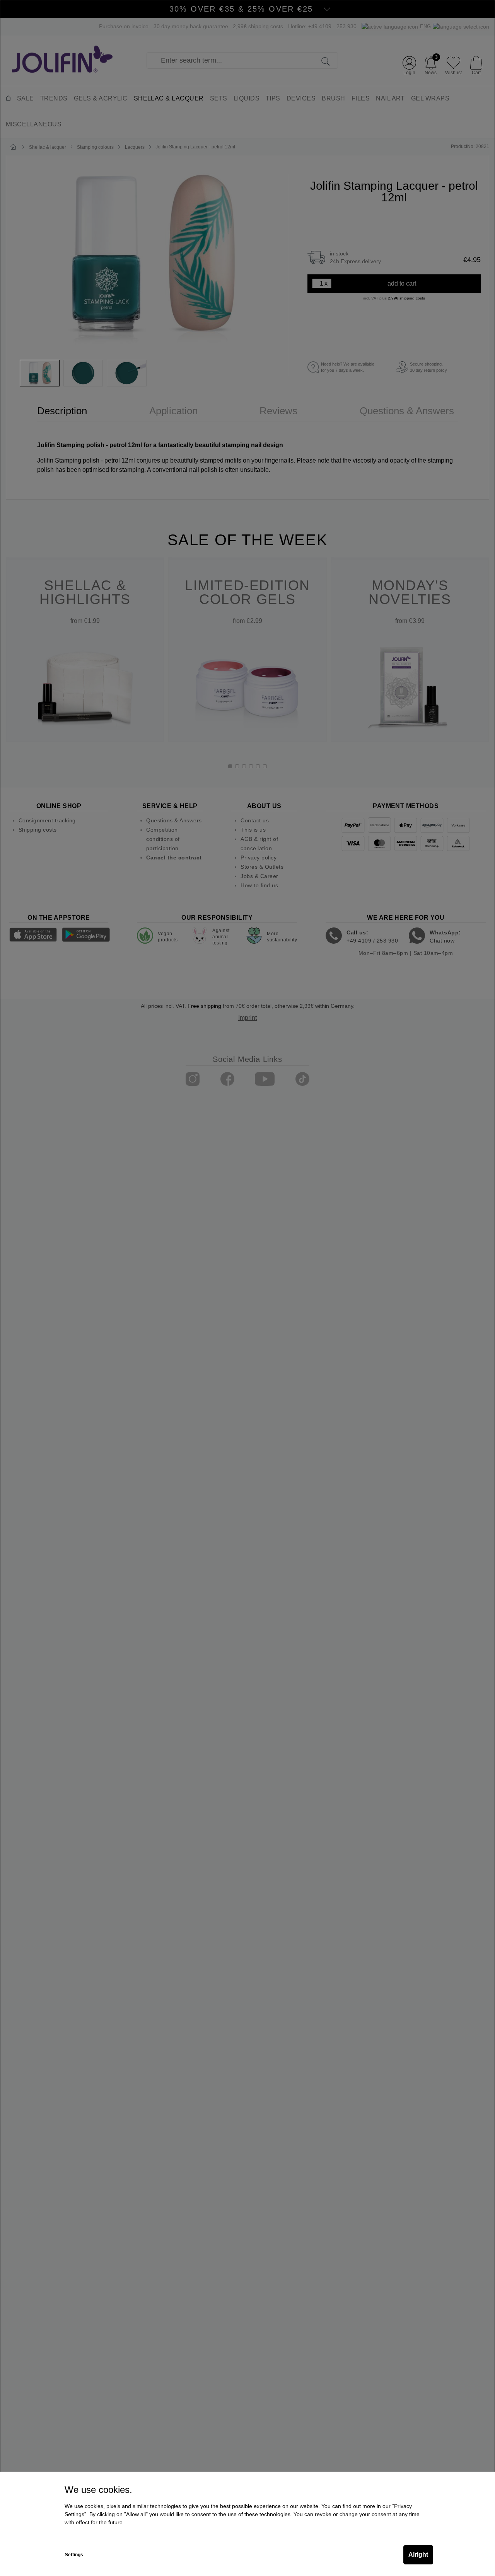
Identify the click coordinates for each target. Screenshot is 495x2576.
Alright (418, 2555)
